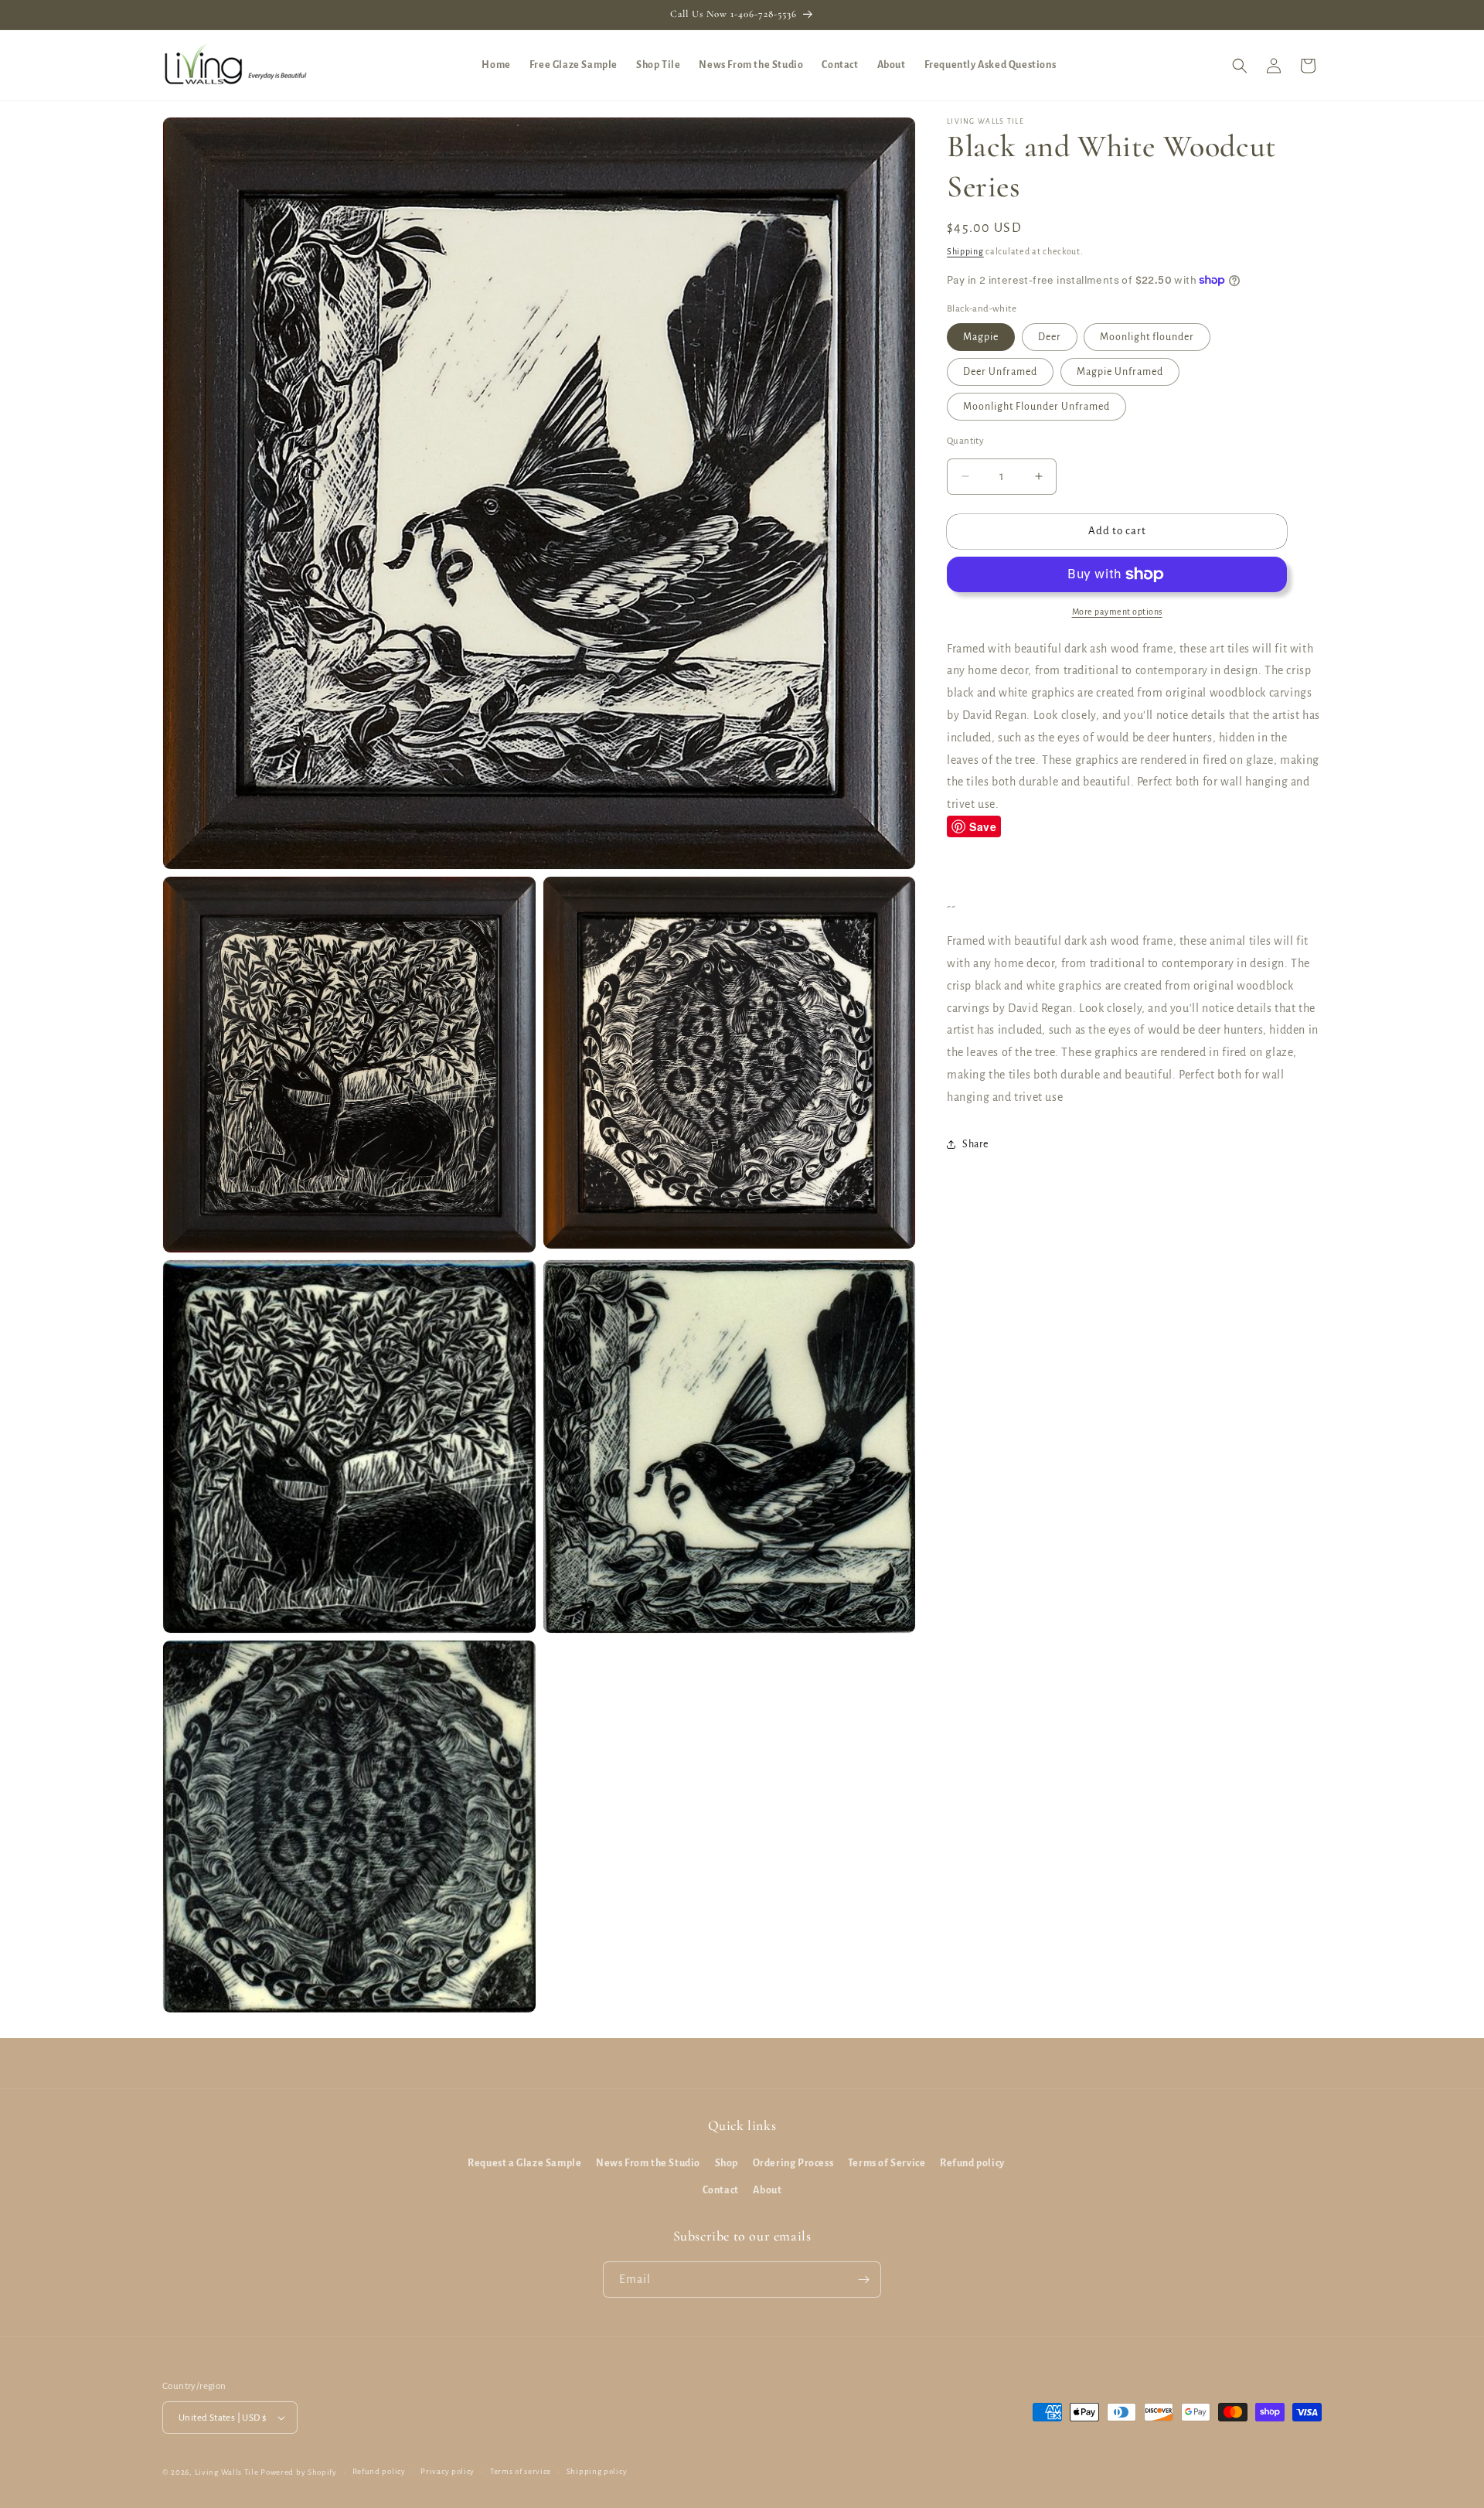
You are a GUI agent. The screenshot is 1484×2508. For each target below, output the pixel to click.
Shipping (965, 251)
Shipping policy (597, 2471)
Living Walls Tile (227, 2472)
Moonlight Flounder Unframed (1036, 407)
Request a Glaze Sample (524, 2163)
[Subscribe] (863, 2280)
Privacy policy (448, 2471)
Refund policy (972, 2163)
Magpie (981, 337)
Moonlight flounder (1147, 337)
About (767, 2190)
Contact (721, 2190)
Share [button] (975, 1144)
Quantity (965, 441)
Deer (1050, 337)
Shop (727, 2163)
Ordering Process (793, 2163)
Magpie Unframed (1120, 372)
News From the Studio (648, 2163)
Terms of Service (887, 2163)
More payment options (1117, 612)
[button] (1240, 66)
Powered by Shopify (299, 2472)
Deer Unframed (1000, 372)
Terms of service (521, 2471)
